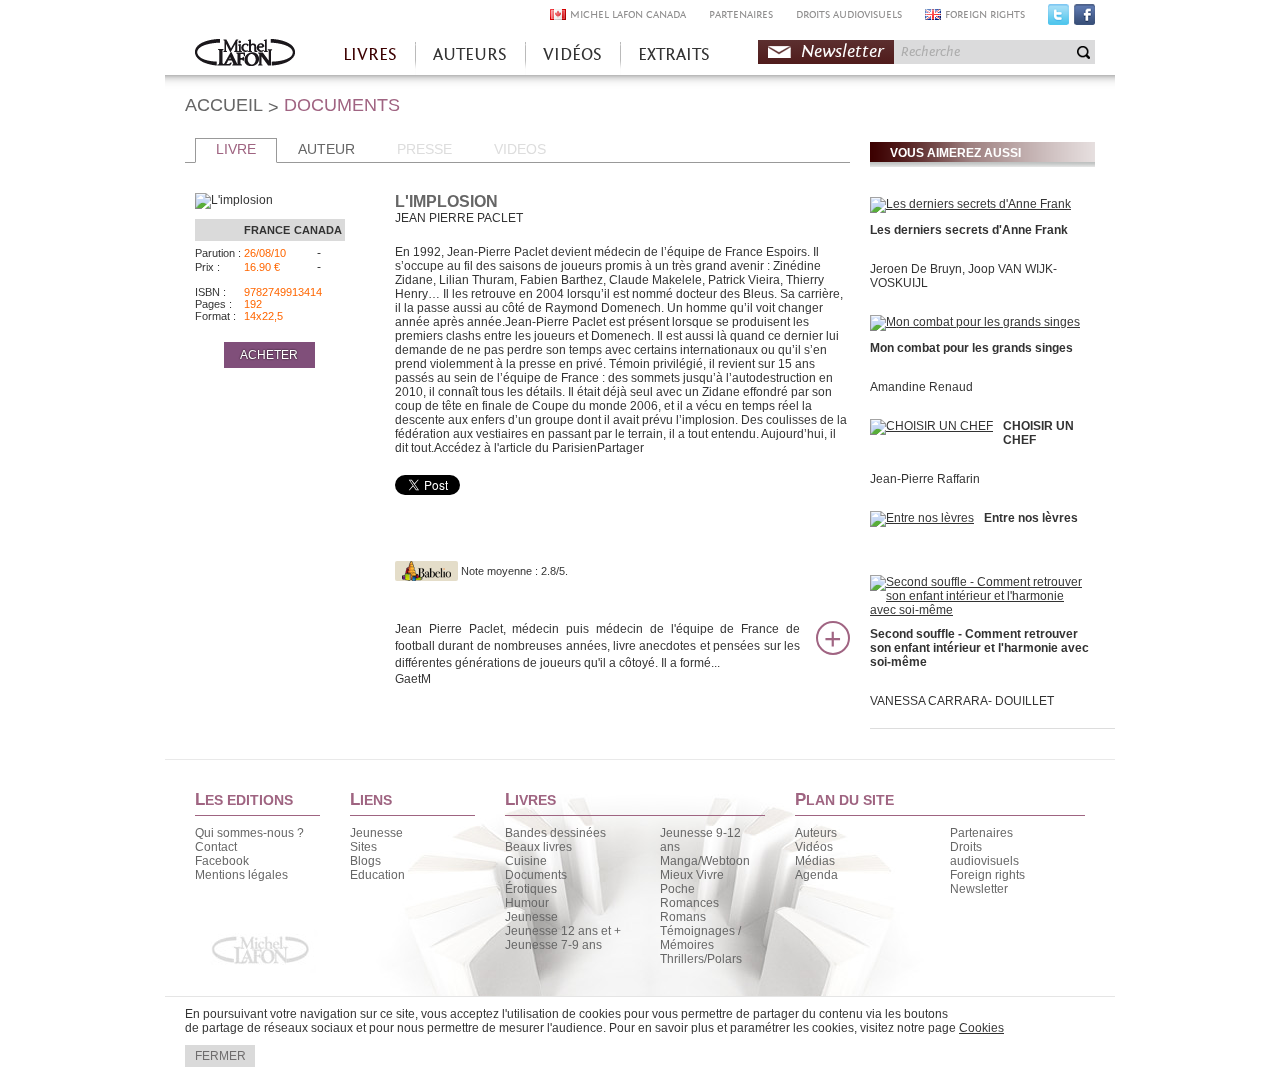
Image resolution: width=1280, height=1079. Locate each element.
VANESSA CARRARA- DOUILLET (962, 701)
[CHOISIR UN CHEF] (931, 426)
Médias (815, 861)
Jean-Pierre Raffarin (925, 479)
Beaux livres (538, 847)
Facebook (1084, 19)
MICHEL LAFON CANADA (628, 14)
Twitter (1058, 19)
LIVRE (236, 149)
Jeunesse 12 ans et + (563, 931)
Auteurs (816, 833)
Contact (216, 847)
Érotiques (531, 889)
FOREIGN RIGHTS (985, 14)
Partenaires (981, 833)
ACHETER (269, 355)
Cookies (981, 1028)
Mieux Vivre (692, 875)
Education (377, 875)
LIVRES (370, 54)
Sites (363, 847)
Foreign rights (987, 875)
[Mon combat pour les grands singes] (975, 322)
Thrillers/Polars (701, 959)
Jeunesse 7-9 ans (553, 945)
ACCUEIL (224, 105)
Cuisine (526, 861)
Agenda (816, 875)
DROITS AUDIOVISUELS (849, 14)
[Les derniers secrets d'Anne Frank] (970, 204)
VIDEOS (520, 149)
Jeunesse (376, 833)
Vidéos (814, 847)
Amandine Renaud (921, 387)
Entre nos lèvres (1031, 518)
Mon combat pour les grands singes (971, 348)
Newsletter (842, 51)
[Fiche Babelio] (426, 571)
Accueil (245, 54)
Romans (683, 917)
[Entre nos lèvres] (922, 518)
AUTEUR (326, 149)
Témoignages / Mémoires (700, 938)
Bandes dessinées (555, 833)
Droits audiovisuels (984, 854)
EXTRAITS (674, 54)
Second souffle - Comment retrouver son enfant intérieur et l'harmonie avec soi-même (979, 648)
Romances (689, 903)
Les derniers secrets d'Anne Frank (969, 230)
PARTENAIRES (741, 14)
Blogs (365, 861)
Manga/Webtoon (705, 861)
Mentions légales (241, 875)
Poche (677, 889)
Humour (527, 903)
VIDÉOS (572, 54)
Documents (536, 875)
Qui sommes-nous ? (249, 833)
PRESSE (424, 149)
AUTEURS (470, 54)
